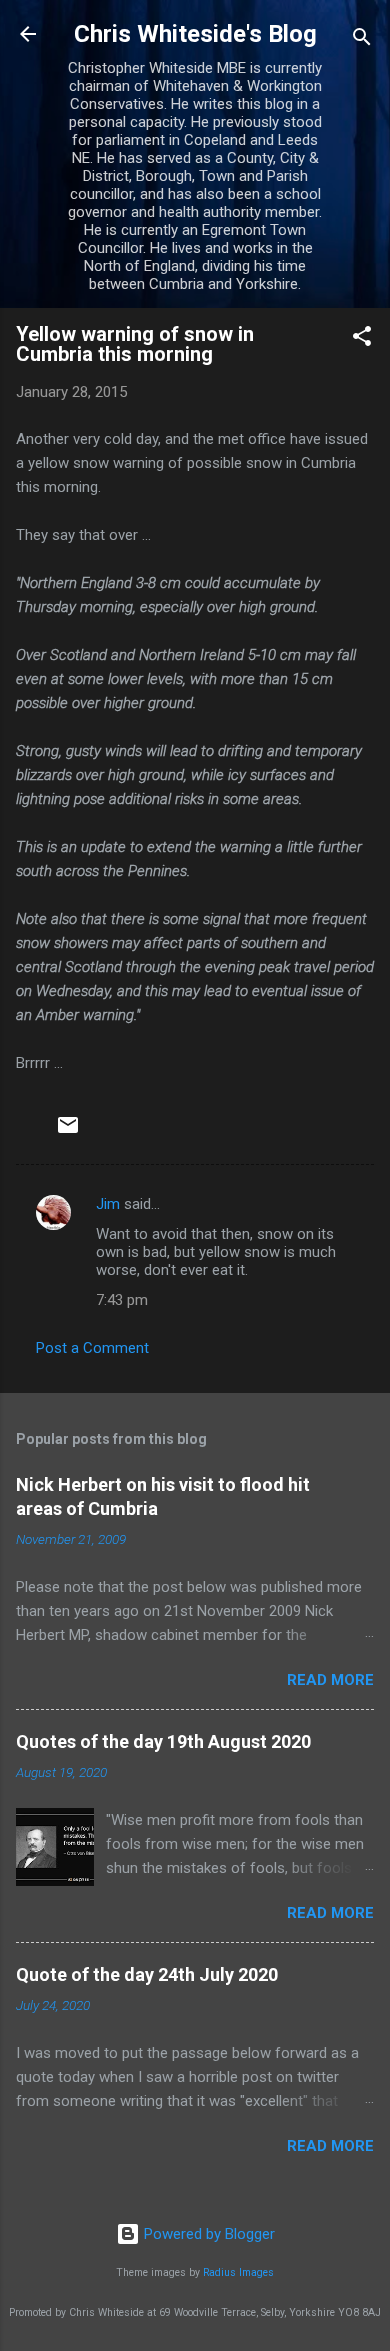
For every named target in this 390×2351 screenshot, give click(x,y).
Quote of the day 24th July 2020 (147, 1974)
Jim (108, 1204)
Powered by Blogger (207, 2234)
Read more (330, 1680)
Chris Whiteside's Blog (195, 34)
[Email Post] (68, 1132)
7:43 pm (122, 1300)
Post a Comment (92, 1348)
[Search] (362, 40)
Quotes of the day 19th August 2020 (163, 1741)
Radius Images (238, 2272)
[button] (362, 339)
